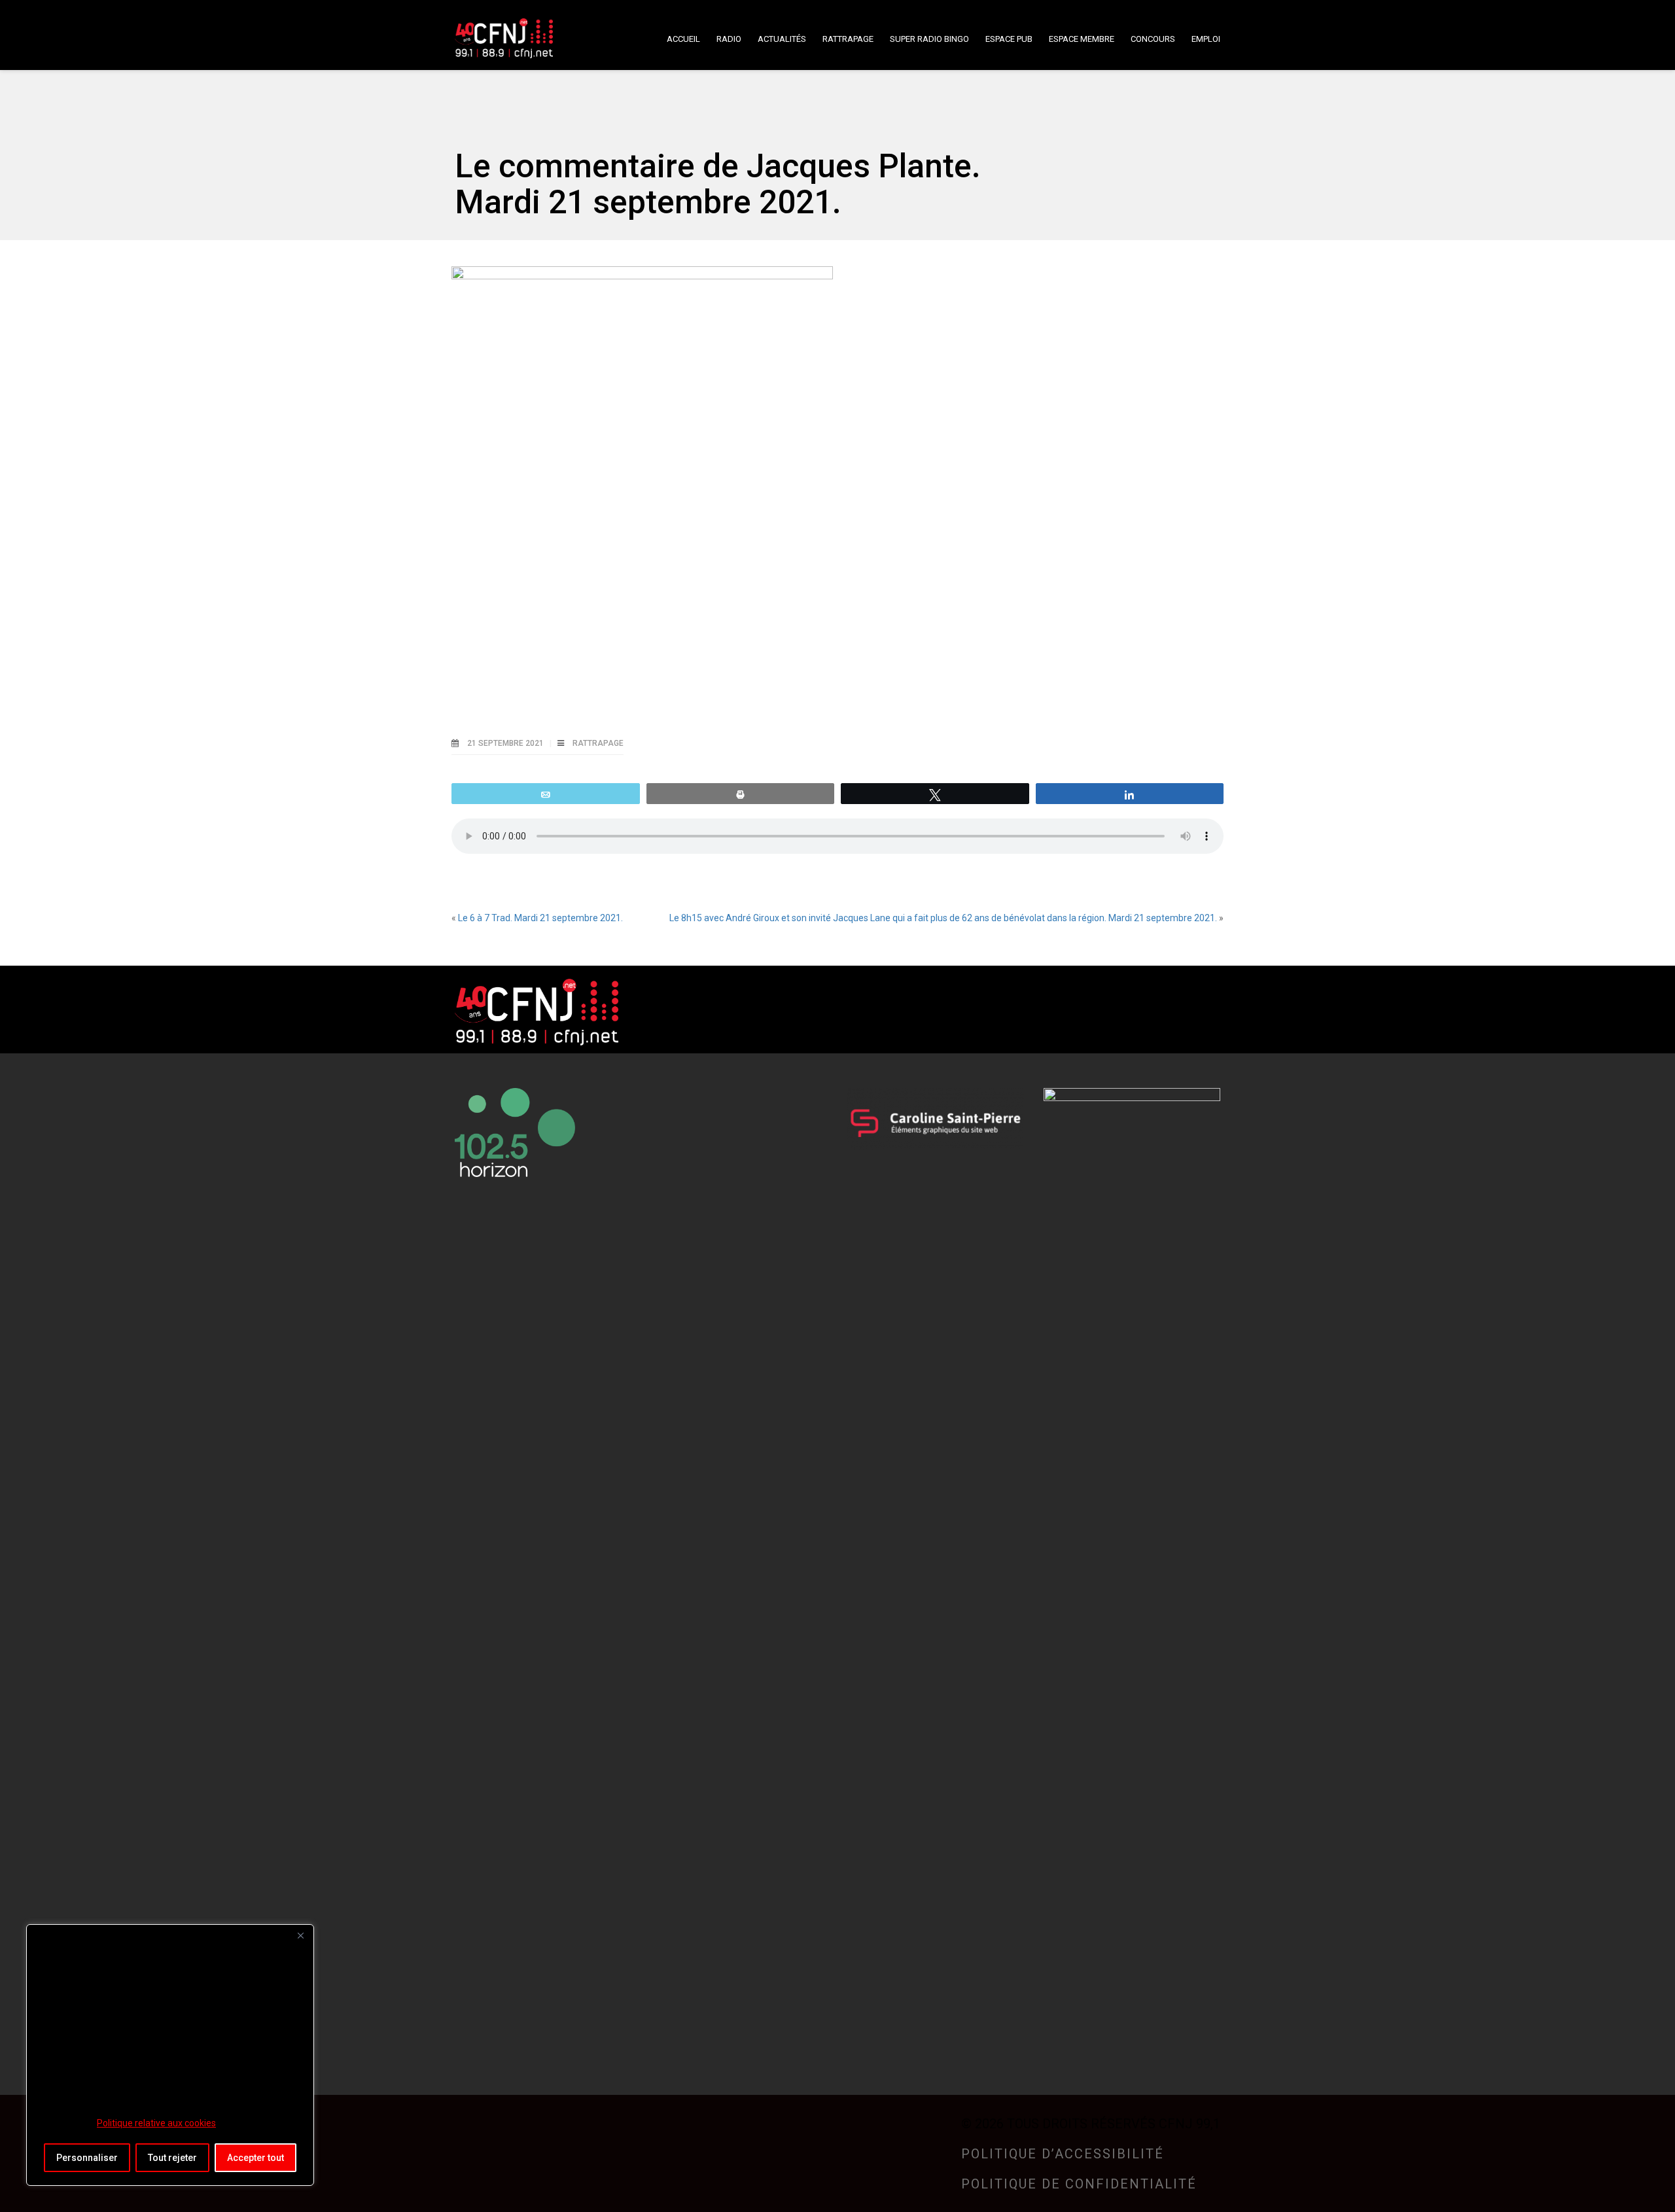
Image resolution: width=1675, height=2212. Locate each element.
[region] (170, 2055)
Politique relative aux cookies (156, 2123)
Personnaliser (87, 2158)
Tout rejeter (172, 2158)
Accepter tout (256, 2158)
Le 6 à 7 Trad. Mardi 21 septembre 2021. (540, 918)
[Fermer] (300, 1935)
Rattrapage (598, 743)
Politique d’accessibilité (1063, 2154)
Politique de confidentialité (1079, 2184)
